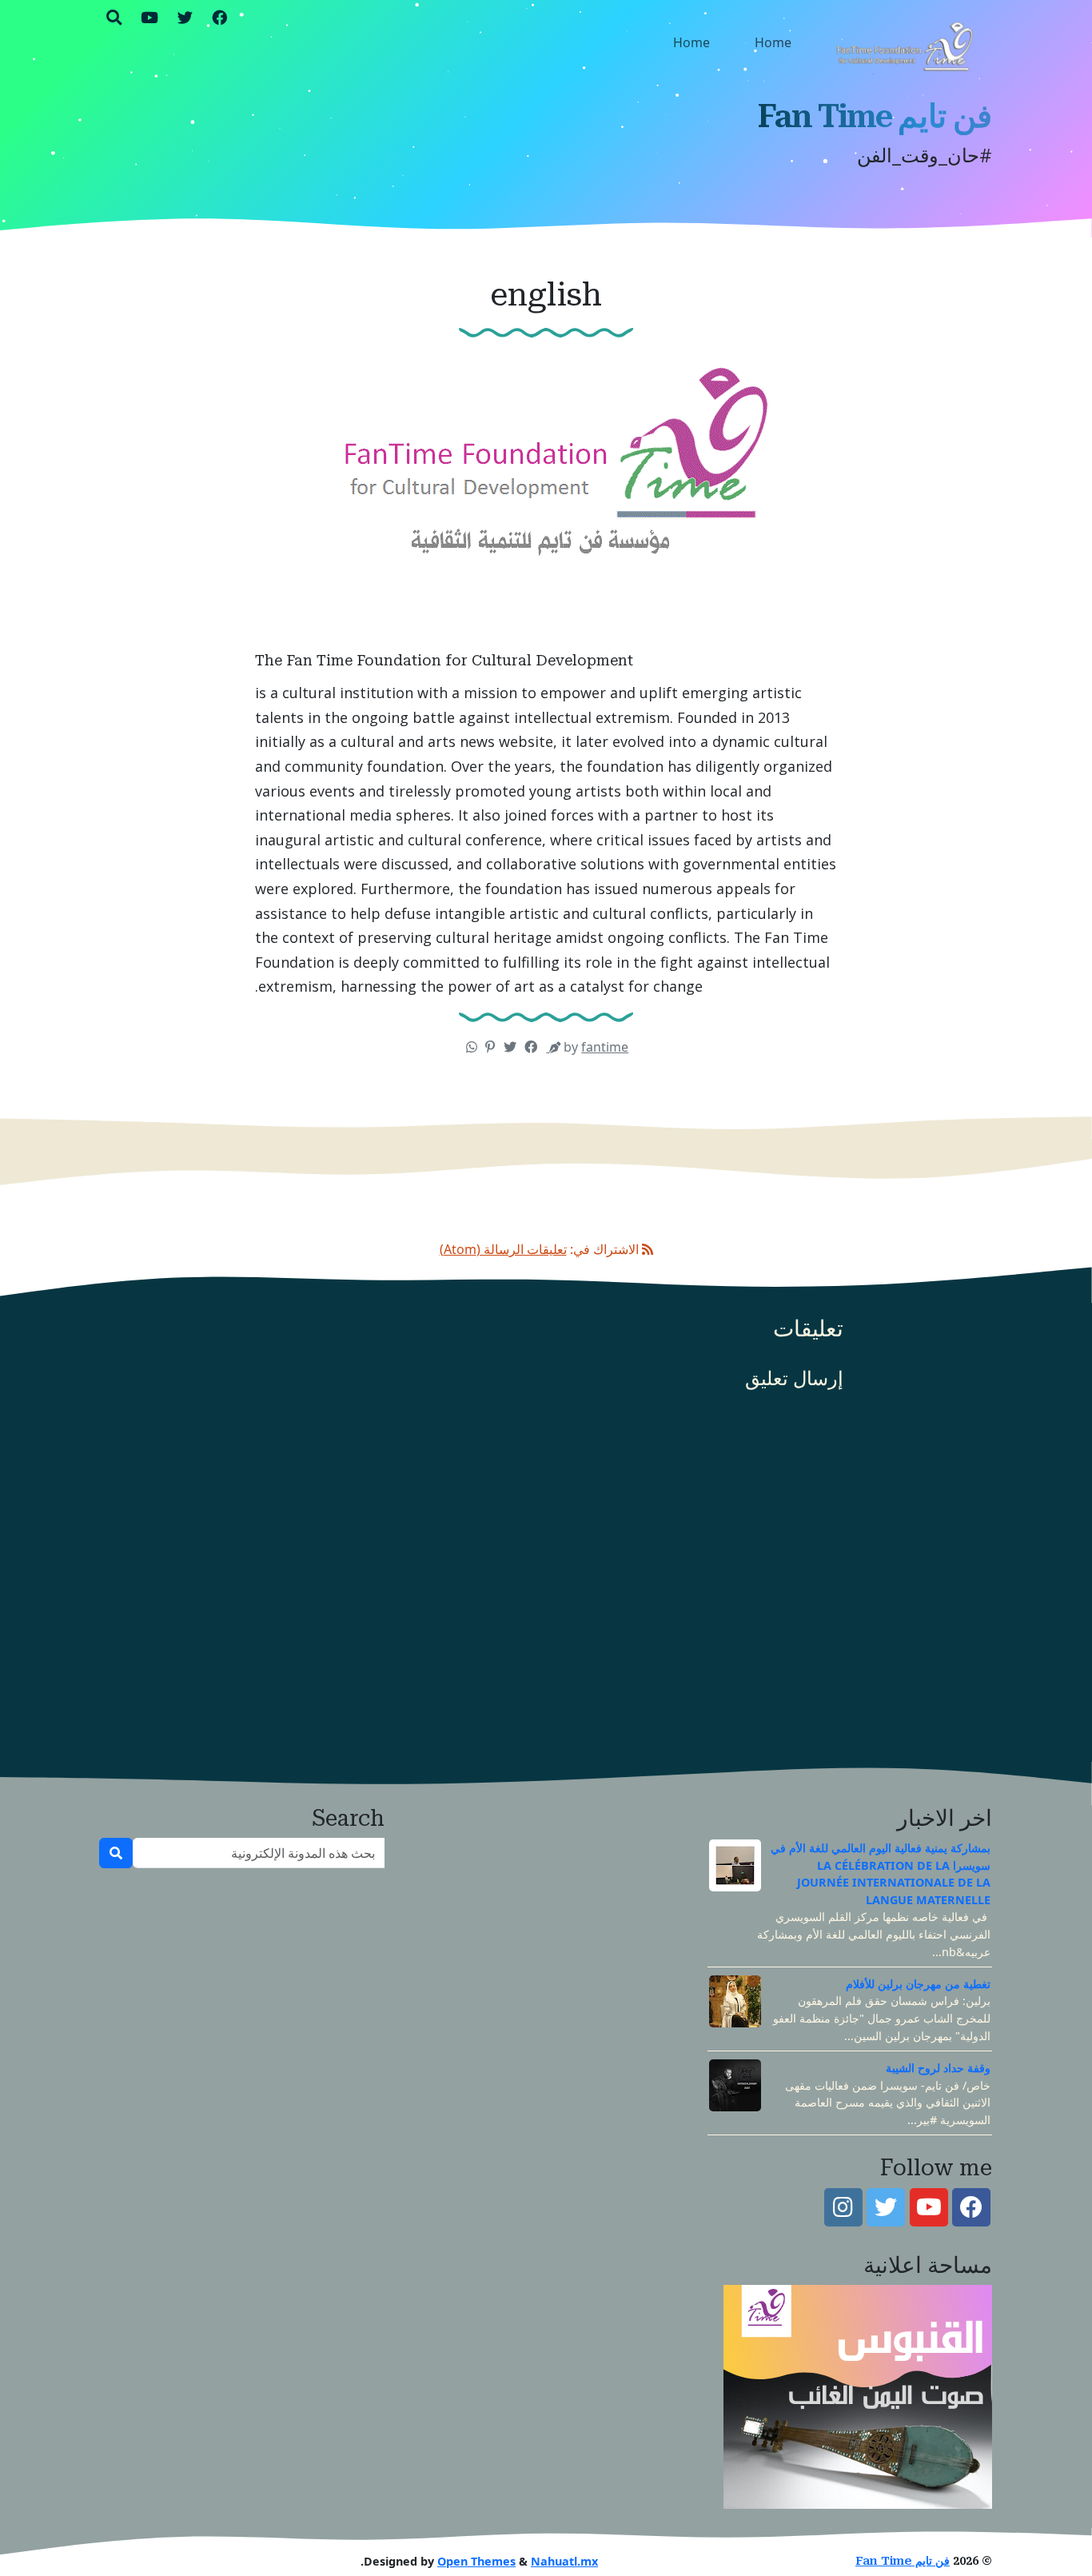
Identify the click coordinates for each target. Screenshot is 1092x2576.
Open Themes (476, 2561)
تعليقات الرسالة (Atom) (503, 1249)
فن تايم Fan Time (875, 116)
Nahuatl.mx (564, 2561)
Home (773, 42)
